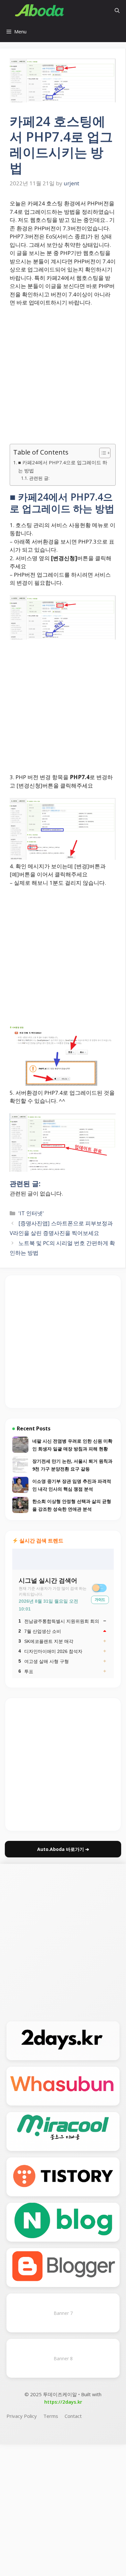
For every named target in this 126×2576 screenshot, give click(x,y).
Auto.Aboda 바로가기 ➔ (63, 1849)
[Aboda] (40, 11)
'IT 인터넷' (31, 1213)
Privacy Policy (22, 2416)
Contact (73, 2416)
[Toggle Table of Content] (102, 453)
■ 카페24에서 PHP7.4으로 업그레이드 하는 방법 (63, 466)
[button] (117, 11)
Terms (51, 2416)
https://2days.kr (63, 2402)
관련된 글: (39, 478)
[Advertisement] (63, 378)
